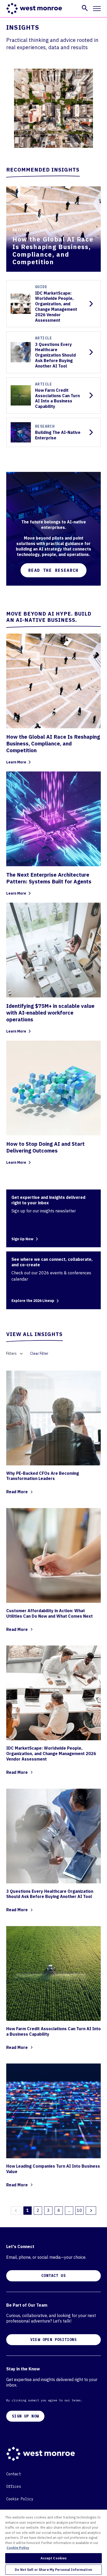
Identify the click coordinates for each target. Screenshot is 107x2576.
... (69, 2210)
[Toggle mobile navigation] (97, 9)
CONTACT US (53, 2276)
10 (79, 2210)
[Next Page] (91, 2211)
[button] (85, 8)
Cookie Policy (20, 2499)
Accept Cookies (54, 2558)
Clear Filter (39, 1353)
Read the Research (53, 570)
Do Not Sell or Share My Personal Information (53, 2570)
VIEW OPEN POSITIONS (54, 2340)
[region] (53, 2543)
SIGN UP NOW (25, 2416)
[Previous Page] (16, 2211)
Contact (14, 2474)
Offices (14, 2486)
